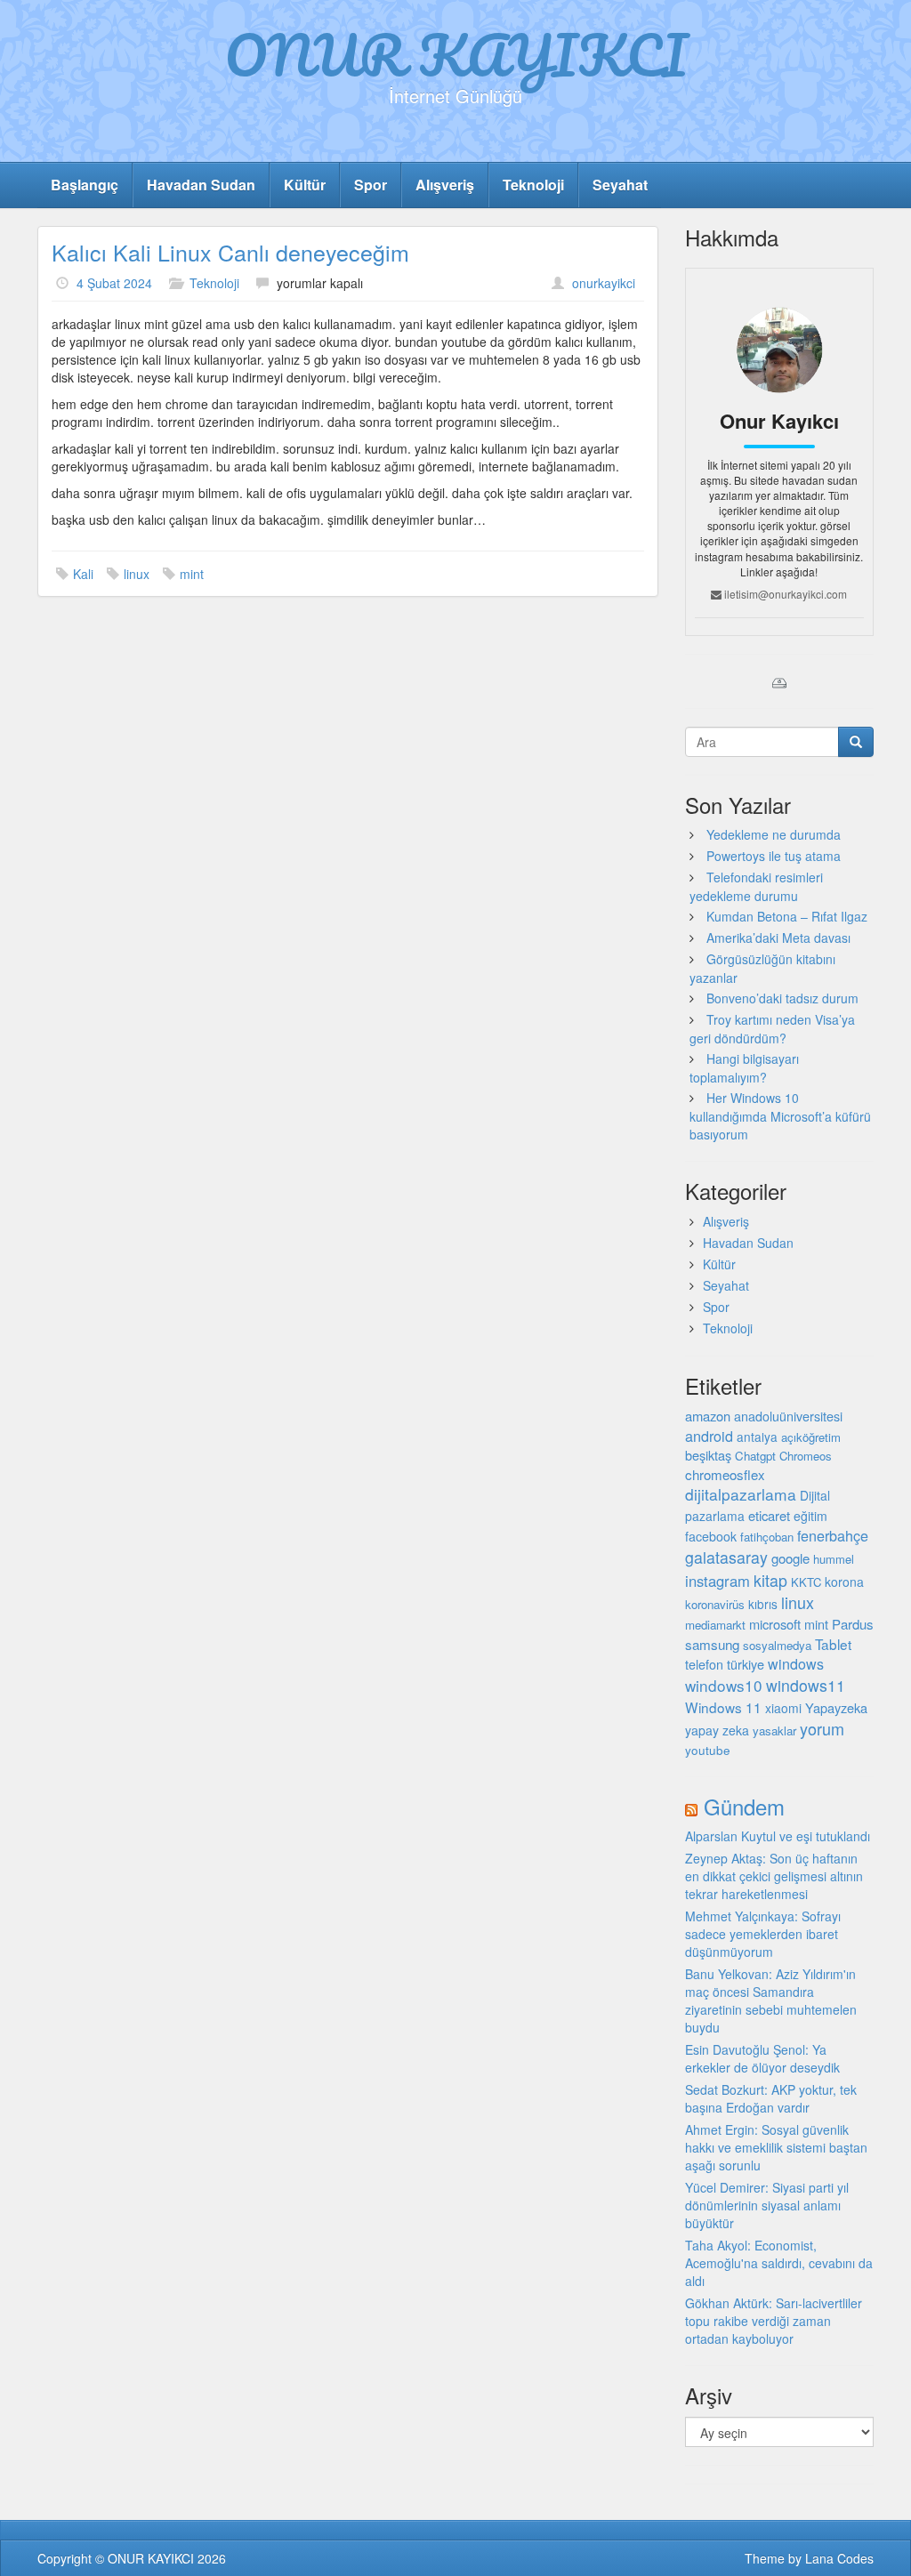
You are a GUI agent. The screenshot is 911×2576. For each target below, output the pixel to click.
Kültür (305, 185)
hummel (834, 1559)
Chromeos (806, 1456)
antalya (757, 1437)
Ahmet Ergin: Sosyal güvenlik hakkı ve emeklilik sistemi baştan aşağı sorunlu (776, 2147)
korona (844, 1582)
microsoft (775, 1624)
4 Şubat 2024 (114, 283)
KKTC (806, 1582)
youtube (708, 1750)
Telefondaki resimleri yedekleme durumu (756, 886)
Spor (371, 185)
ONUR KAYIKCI (456, 54)
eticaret (769, 1515)
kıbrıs (763, 1604)
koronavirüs (715, 1604)
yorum (822, 1728)
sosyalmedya (777, 1645)
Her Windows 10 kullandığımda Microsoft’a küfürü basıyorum (780, 1116)
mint (192, 574)
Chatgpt (755, 1456)
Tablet (833, 1644)
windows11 (806, 1685)
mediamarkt (715, 1625)
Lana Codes (839, 2558)
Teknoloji (533, 185)
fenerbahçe (833, 1535)
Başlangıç (85, 185)
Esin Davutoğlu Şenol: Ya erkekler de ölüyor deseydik (762, 2058)
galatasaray (726, 1557)
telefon (704, 1664)
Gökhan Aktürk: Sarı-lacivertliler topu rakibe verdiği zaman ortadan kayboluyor (774, 2321)
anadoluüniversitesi (788, 1416)
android (709, 1436)
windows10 (724, 1685)
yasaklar (774, 1731)
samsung (712, 1644)
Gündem (744, 1806)
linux (137, 574)
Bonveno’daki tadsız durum (782, 998)
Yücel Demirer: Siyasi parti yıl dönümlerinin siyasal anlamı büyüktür (767, 2205)
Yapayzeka (836, 1707)
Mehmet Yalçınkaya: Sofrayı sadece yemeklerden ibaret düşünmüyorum (763, 1934)
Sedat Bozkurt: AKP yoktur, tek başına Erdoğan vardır (771, 2098)
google (790, 1558)
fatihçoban (767, 1537)
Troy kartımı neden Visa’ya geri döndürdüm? (772, 1029)
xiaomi (783, 1708)
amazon (708, 1416)
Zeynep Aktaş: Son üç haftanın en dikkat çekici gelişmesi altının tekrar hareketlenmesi (774, 1876)
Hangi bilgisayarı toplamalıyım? (744, 1068)
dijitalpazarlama (741, 1494)
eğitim (810, 1516)
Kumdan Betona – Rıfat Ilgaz (787, 916)
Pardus (853, 1624)
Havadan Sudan (201, 185)
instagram (718, 1581)
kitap (770, 1580)
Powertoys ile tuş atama (774, 856)
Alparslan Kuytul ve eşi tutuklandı (778, 1836)
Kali (83, 574)
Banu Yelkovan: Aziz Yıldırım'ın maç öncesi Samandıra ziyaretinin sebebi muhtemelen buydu (771, 2000)
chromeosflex (725, 1474)
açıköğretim (811, 1437)
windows (796, 1664)
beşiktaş (708, 1455)
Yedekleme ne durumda (774, 834)
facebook (711, 1536)
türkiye (746, 1664)
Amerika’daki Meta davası (778, 938)
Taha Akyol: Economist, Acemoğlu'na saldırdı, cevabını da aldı (779, 2263)
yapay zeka (717, 1730)
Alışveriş (445, 185)
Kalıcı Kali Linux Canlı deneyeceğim (230, 252)
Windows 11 (723, 1707)
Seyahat (620, 185)
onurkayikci (604, 283)
